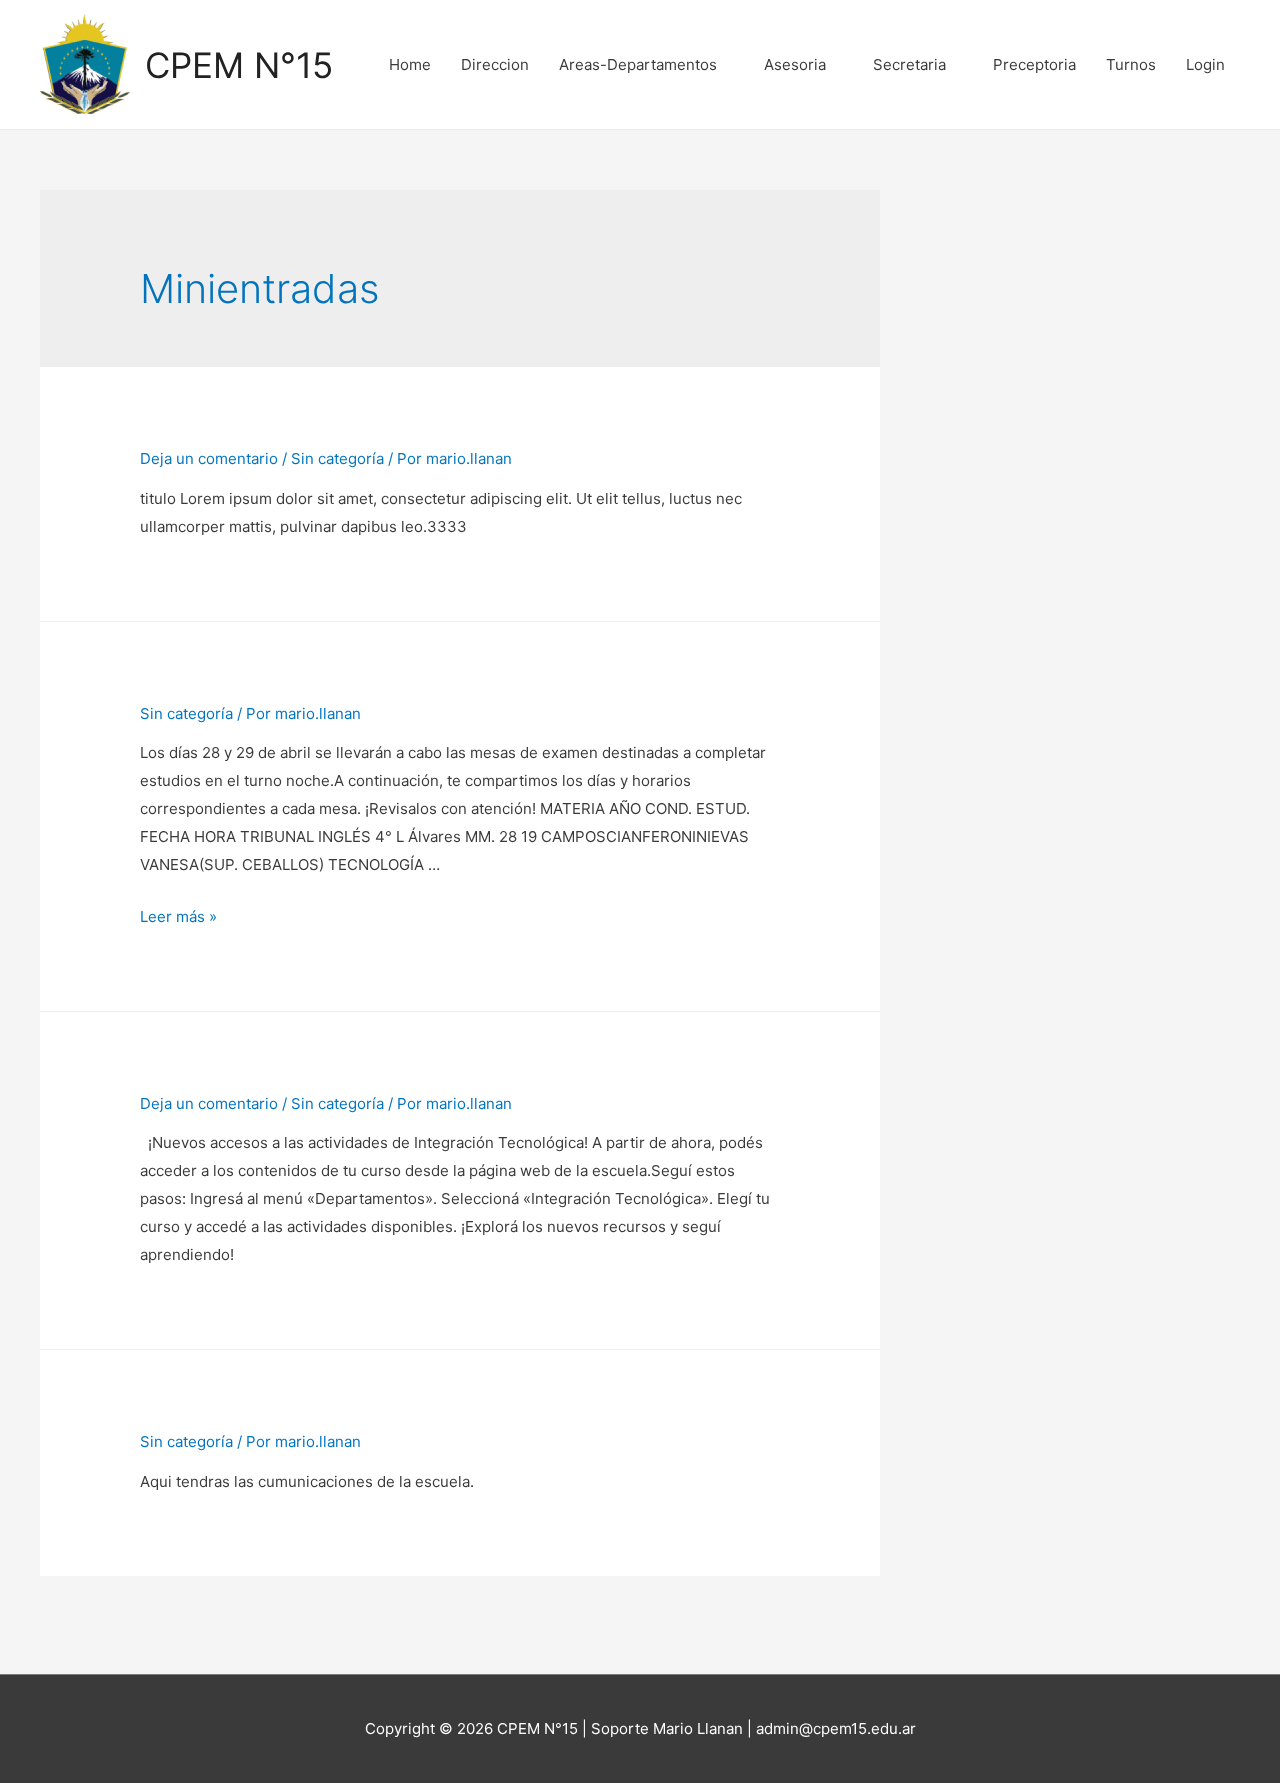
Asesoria (795, 64)
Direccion (495, 64)
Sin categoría (337, 458)
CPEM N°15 (239, 65)
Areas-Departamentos (638, 64)
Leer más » (178, 916)
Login (1205, 64)
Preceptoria (1034, 64)
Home (410, 64)
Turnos (1131, 64)
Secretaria (909, 64)
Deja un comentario (209, 458)
